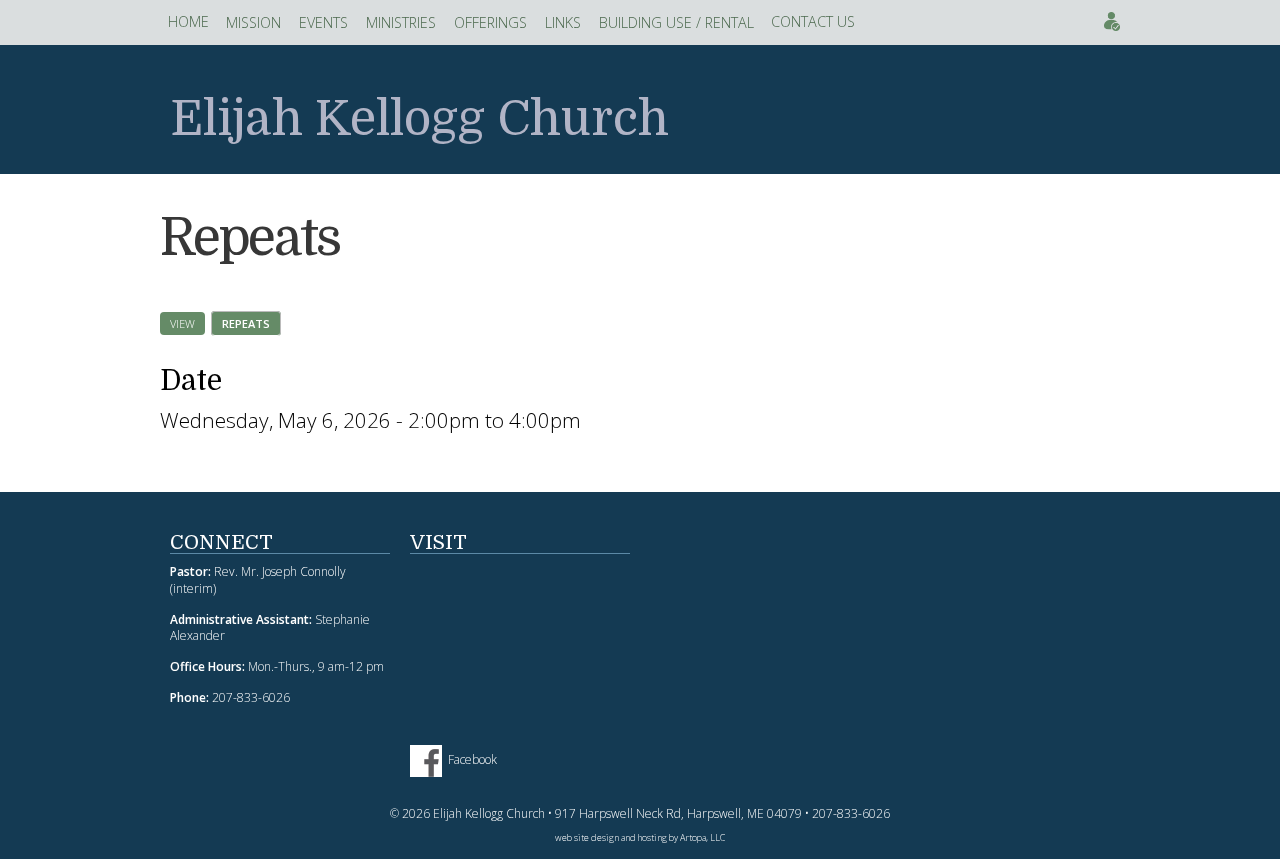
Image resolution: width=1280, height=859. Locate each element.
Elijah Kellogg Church (419, 119)
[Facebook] (429, 759)
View (182, 323)
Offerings (490, 22)
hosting (652, 837)
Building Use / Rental (676, 22)
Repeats (251, 323)
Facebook (472, 759)
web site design (587, 837)
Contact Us (813, 21)
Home (188, 21)
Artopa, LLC (702, 837)
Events (1112, 21)
